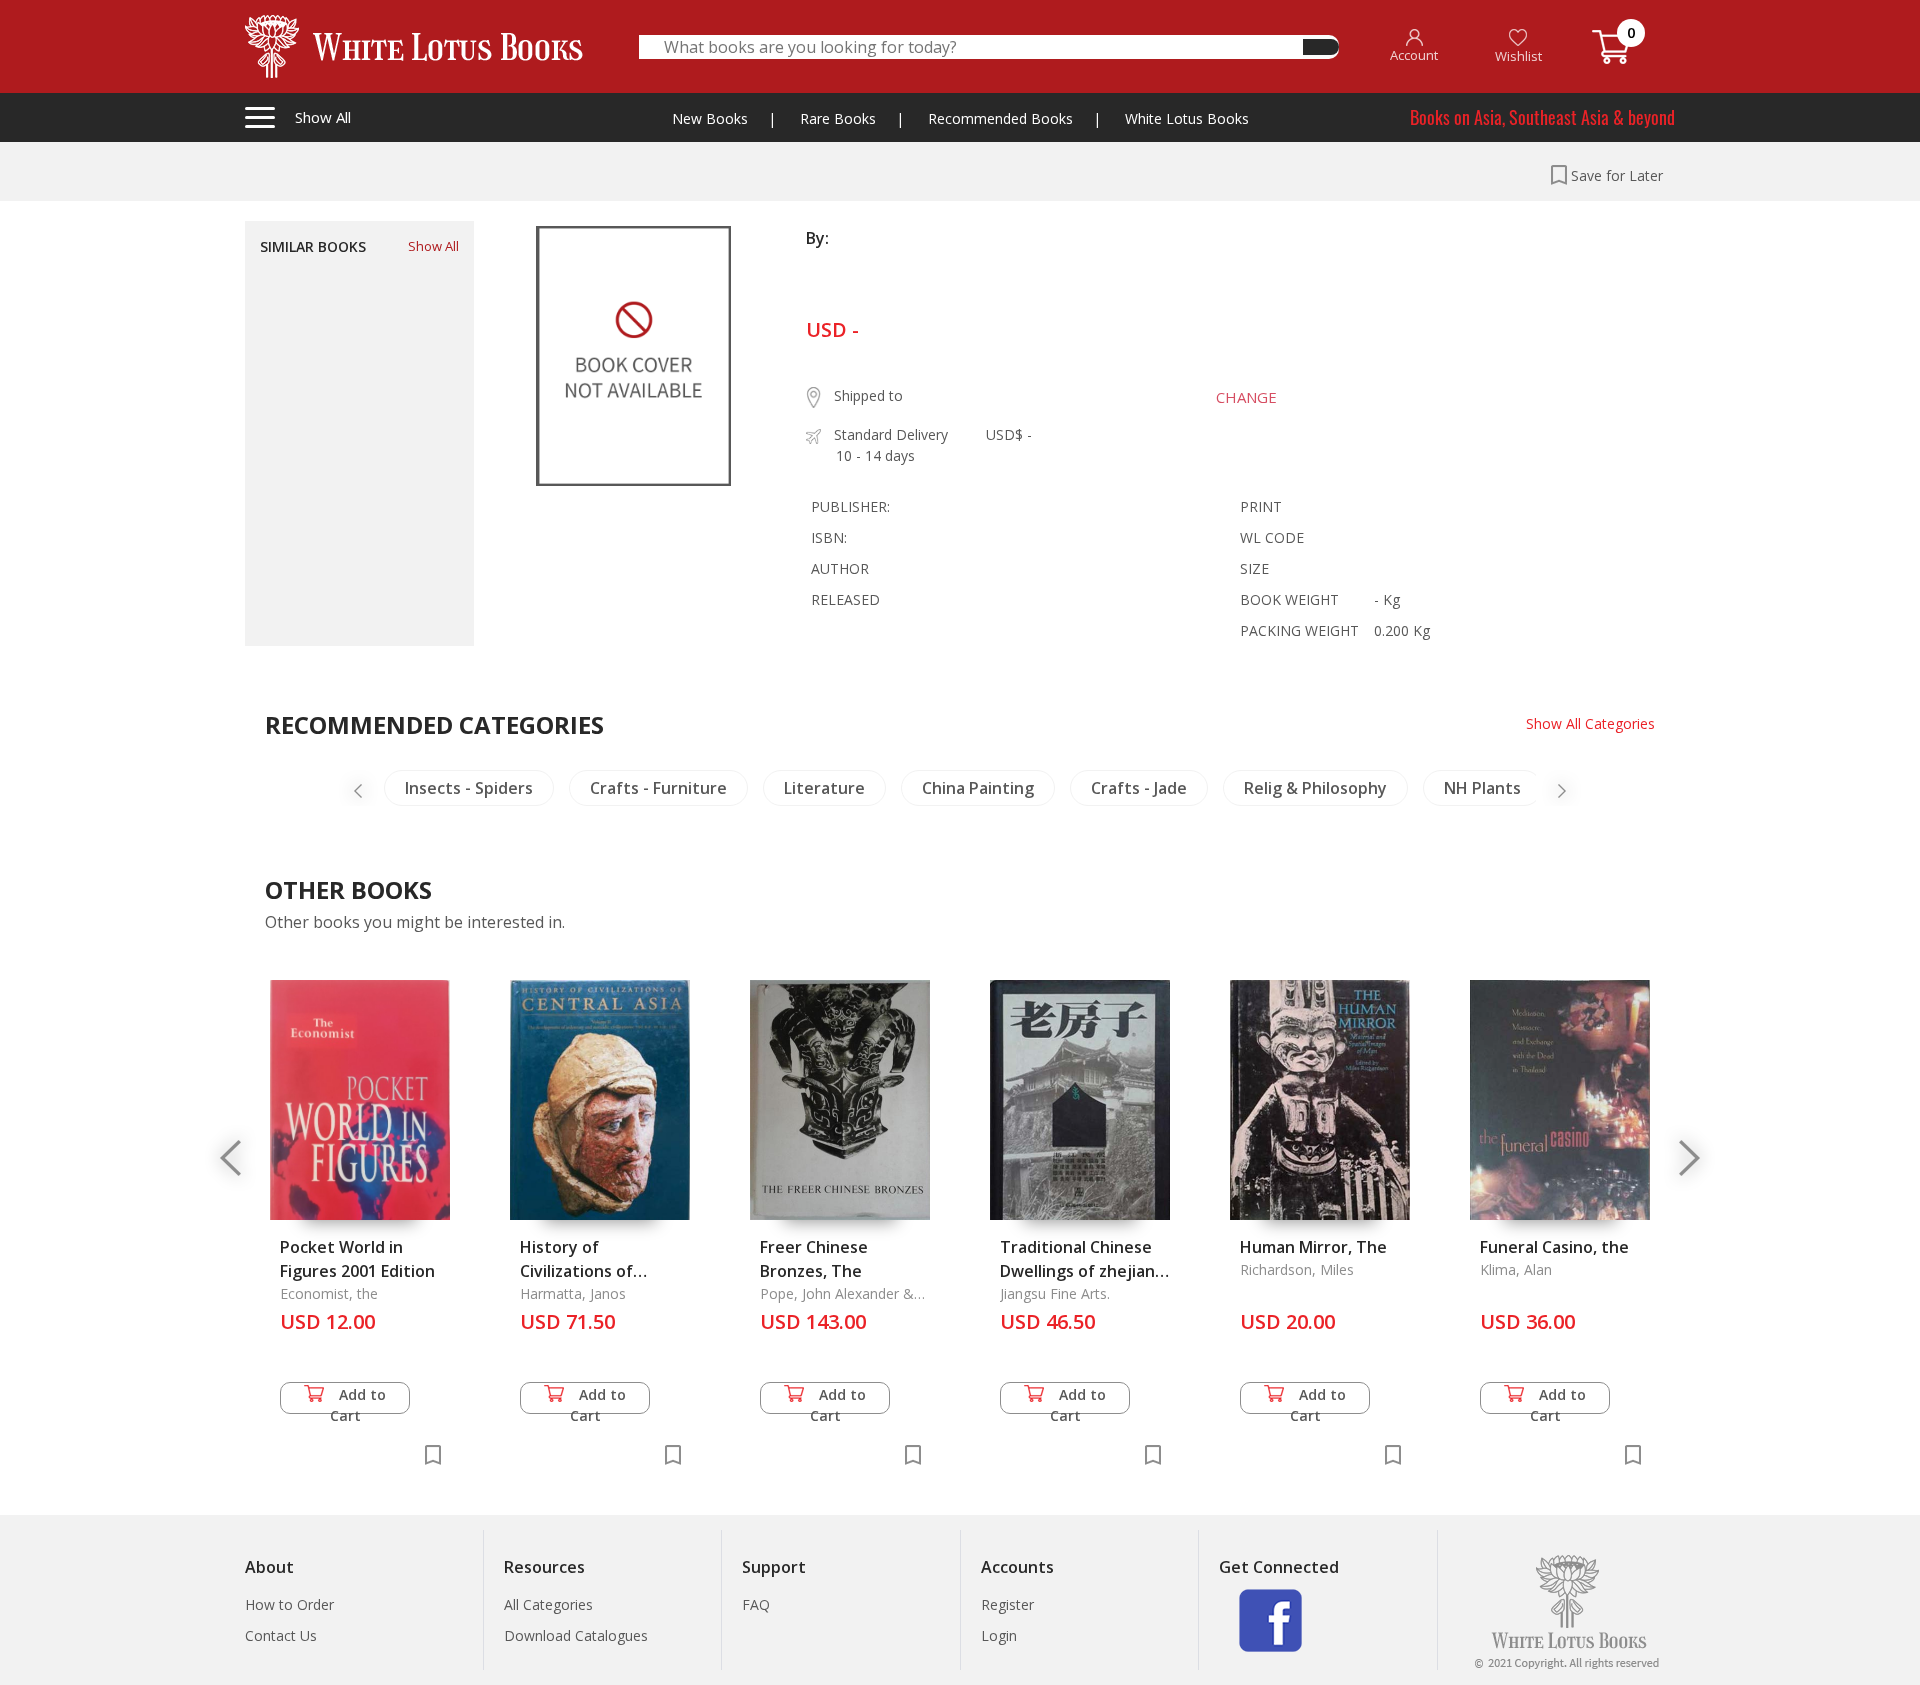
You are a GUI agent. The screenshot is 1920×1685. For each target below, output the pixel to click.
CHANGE (1246, 397)
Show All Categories (1590, 723)
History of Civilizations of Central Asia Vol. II (589, 1271)
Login (999, 1635)
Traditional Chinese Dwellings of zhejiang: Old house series (1084, 1271)
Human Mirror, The (1313, 1247)
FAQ (756, 1604)
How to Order (289, 1604)
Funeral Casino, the (1554, 1247)
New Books (710, 118)
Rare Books (838, 118)
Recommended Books (1000, 118)
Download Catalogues (576, 1635)
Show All (433, 246)
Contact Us (281, 1635)
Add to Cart (358, 1399)
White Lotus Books (1187, 118)
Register (1007, 1604)
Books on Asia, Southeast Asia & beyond (1542, 117)
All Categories (548, 1604)
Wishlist (1518, 56)
